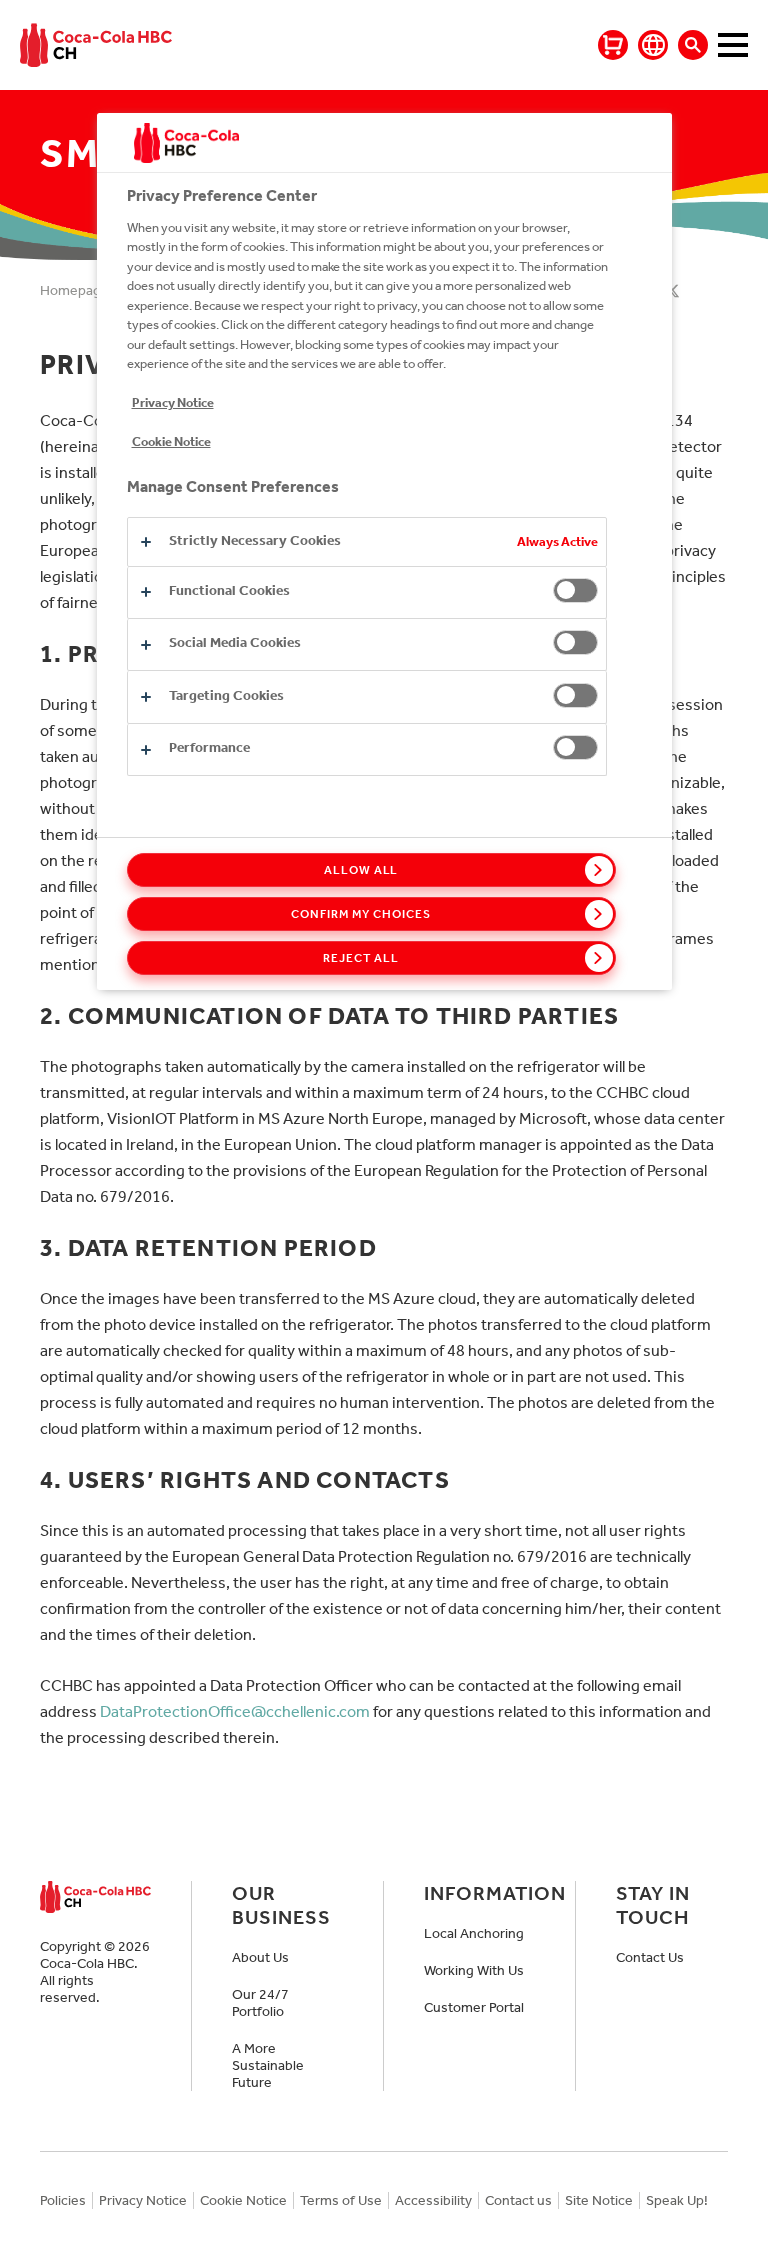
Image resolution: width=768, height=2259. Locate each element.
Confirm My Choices (360, 914)
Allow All (361, 870)
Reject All (361, 958)
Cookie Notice (171, 441)
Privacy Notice (173, 402)
